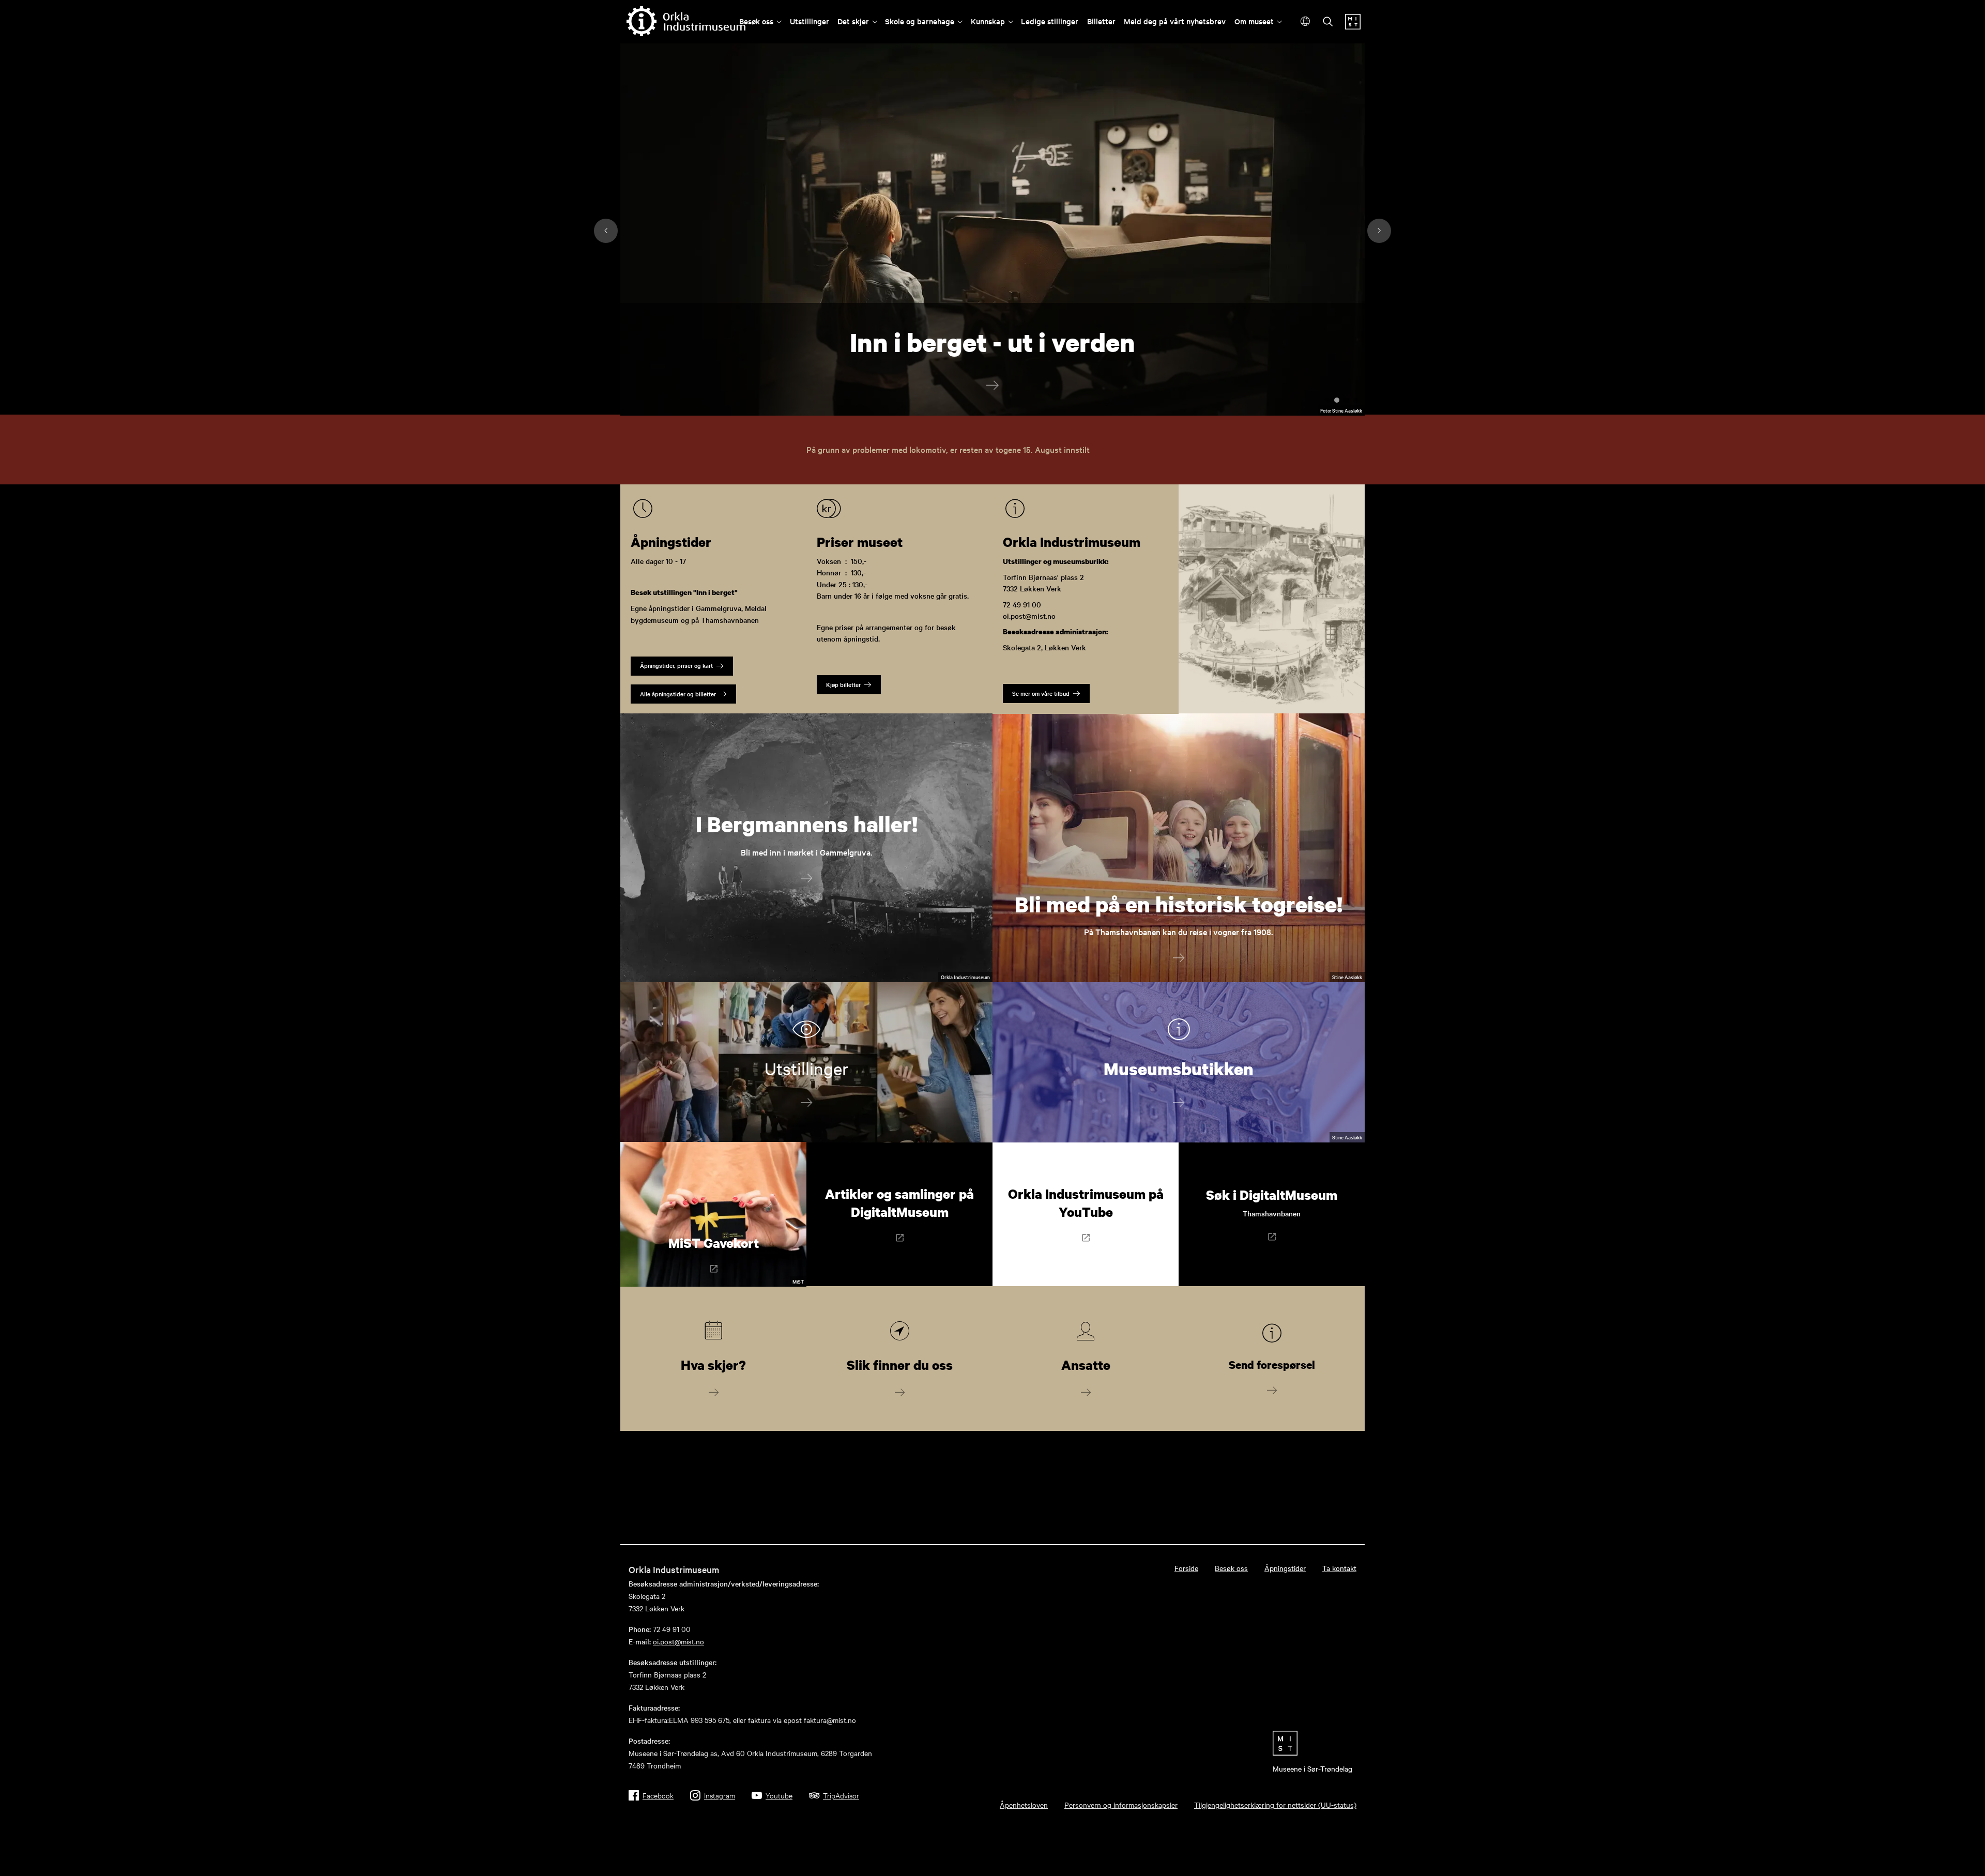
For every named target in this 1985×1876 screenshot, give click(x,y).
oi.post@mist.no (678, 1641)
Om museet (1254, 21)
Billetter (1101, 21)
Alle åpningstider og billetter (678, 694)
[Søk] (1328, 22)
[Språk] (1305, 21)
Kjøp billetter (843, 684)
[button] (1352, 379)
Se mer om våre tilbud (1041, 693)
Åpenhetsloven (1024, 1805)
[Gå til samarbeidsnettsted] (1312, 1743)
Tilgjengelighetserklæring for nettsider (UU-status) (1275, 1805)
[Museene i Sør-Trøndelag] (1353, 26)
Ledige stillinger (1050, 21)
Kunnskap (988, 21)
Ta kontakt (1339, 1568)
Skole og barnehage (920, 21)
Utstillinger (810, 21)
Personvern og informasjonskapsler (1121, 1805)
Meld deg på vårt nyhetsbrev (1175, 21)
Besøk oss (756, 21)
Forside (1186, 1568)
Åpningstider (1285, 1568)
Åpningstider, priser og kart (676, 665)
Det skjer (853, 21)
